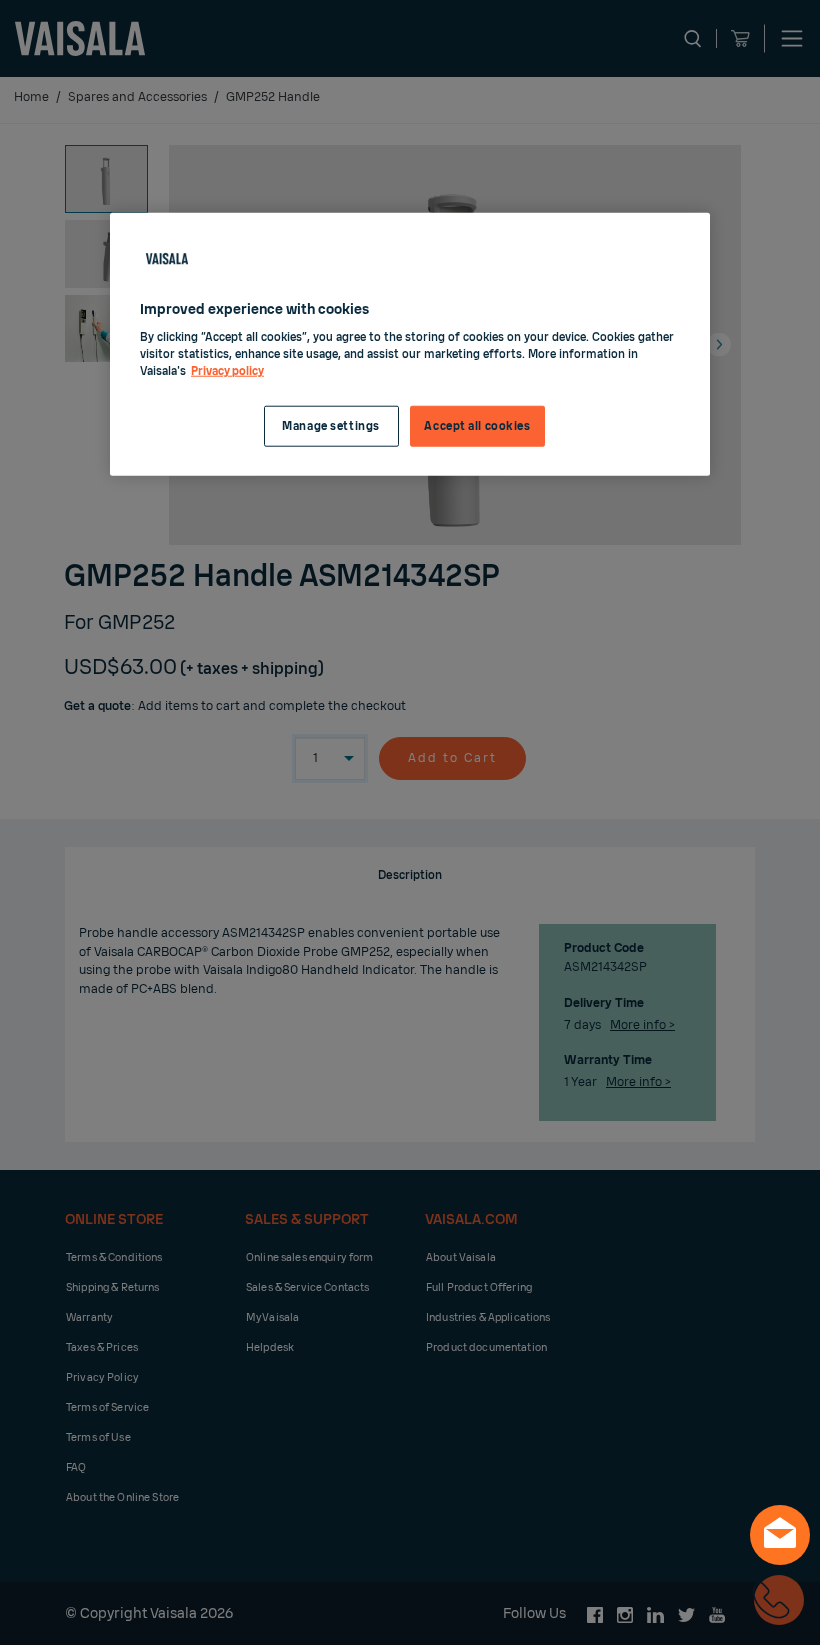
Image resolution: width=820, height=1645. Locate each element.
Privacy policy (227, 371)
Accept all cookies (477, 425)
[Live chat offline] (780, 1535)
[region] (410, 344)
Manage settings (331, 425)
